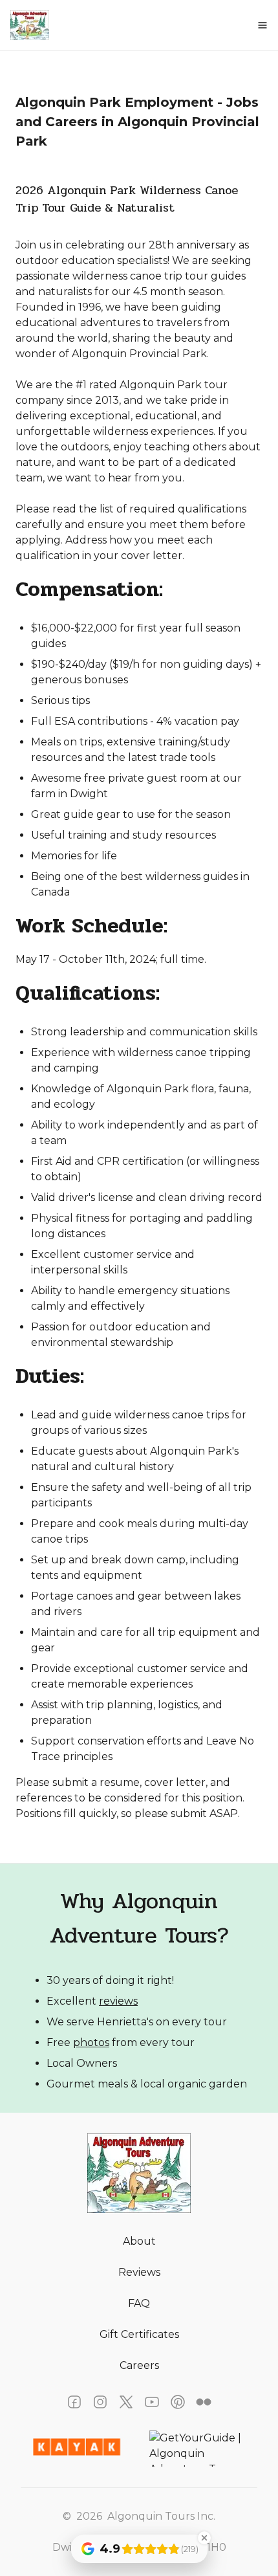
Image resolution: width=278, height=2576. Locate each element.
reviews (118, 2001)
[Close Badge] (204, 2538)
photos (91, 2042)
